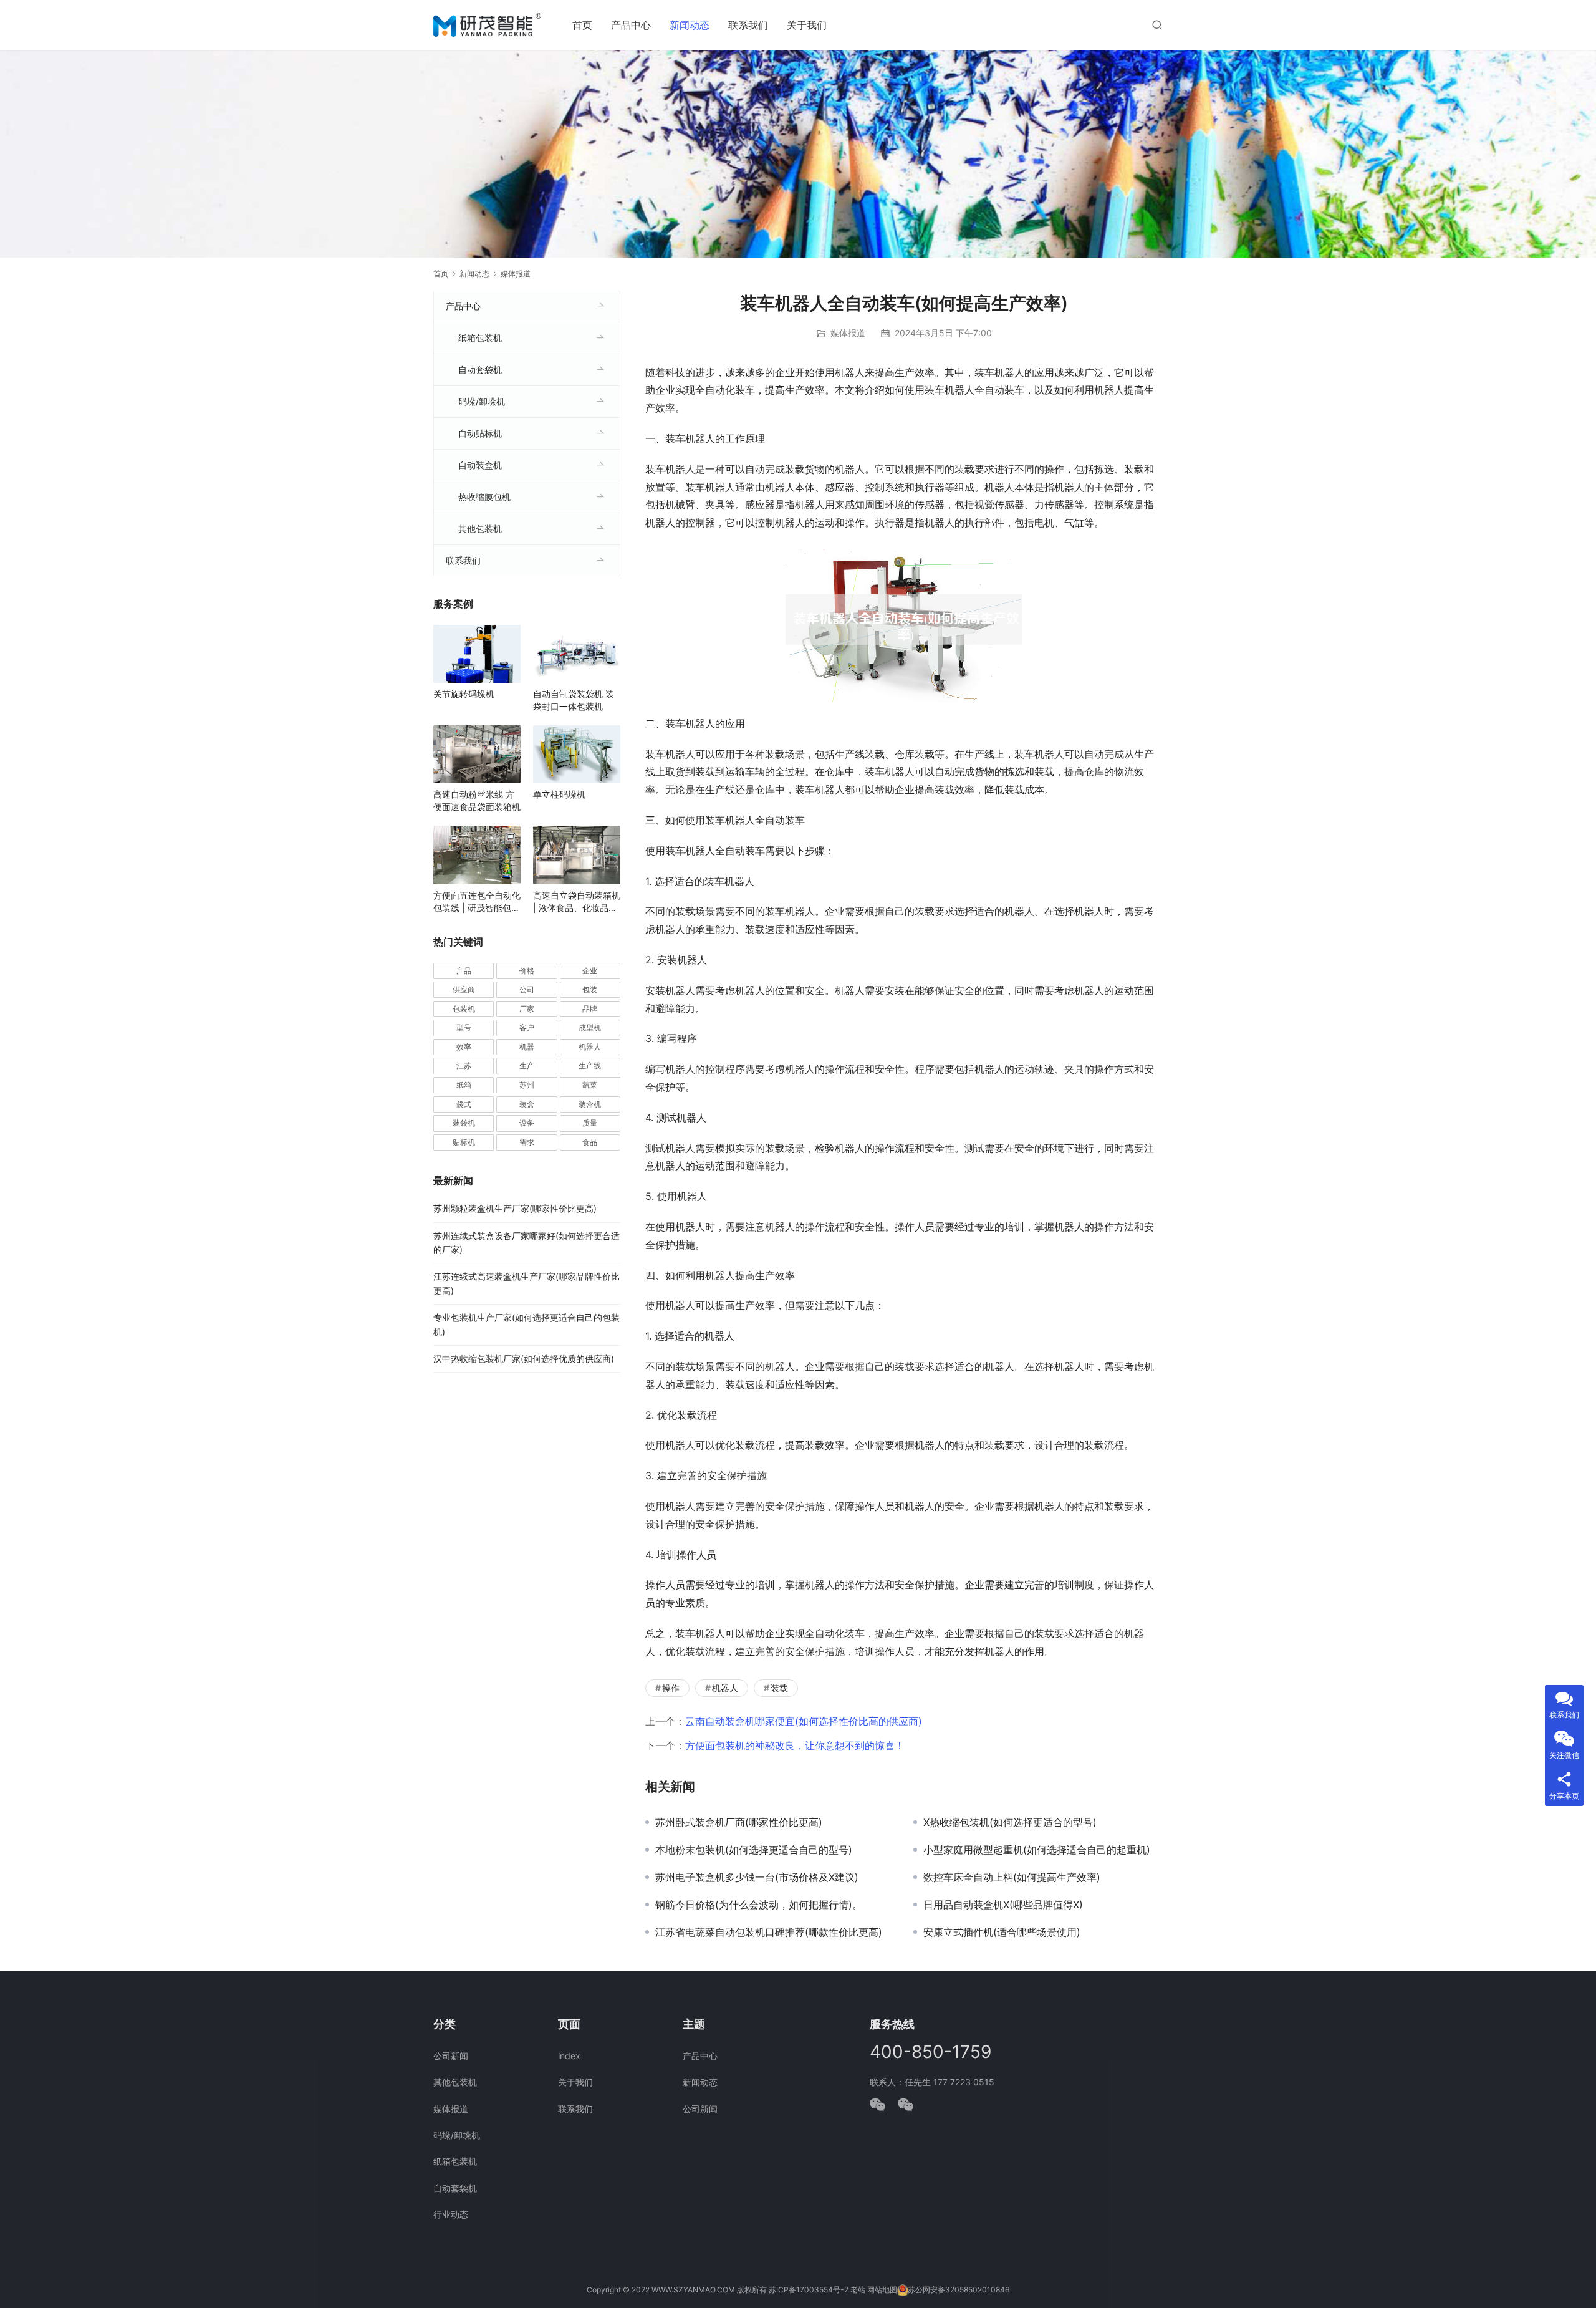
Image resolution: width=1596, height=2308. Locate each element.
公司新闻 (451, 2056)
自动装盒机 (480, 465)
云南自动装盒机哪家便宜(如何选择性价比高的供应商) (804, 1721)
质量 (590, 1123)
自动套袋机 (480, 369)
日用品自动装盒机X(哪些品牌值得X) (1003, 1905)
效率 (464, 1047)
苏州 (527, 1085)
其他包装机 (480, 529)
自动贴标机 (480, 433)
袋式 (464, 1104)
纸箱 (464, 1085)
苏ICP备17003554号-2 (809, 2290)
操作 (671, 1688)
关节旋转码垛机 (464, 694)
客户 (527, 1027)
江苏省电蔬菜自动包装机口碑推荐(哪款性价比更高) (769, 1932)
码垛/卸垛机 (482, 401)
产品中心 (631, 25)
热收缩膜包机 (484, 497)
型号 (464, 1027)
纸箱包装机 (480, 338)
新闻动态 (690, 25)
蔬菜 (590, 1085)
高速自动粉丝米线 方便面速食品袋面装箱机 (477, 800)
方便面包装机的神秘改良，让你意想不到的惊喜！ (795, 1745)
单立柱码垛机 (559, 794)
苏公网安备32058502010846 (959, 2290)
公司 (527, 989)
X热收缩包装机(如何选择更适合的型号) (1010, 1822)
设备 (527, 1123)
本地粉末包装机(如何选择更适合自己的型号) (754, 1850)
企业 (590, 971)
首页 (582, 25)
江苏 (464, 1065)
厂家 (527, 1009)
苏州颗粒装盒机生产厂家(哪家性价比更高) (515, 1208)
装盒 (527, 1104)
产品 (464, 971)
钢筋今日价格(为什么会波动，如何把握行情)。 (759, 1905)
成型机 (590, 1027)
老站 (858, 2290)
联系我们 (748, 25)
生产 (527, 1065)
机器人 (725, 1688)
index (569, 2056)
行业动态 (451, 2214)
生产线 (590, 1065)
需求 (527, 1142)
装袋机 (464, 1123)
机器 (527, 1047)
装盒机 (590, 1104)
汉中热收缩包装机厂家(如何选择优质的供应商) (524, 1359)
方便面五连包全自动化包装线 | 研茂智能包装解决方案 (477, 902)
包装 (590, 989)
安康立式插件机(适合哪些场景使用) (1002, 1932)
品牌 (590, 1009)
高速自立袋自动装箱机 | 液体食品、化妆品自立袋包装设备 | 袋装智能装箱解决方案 (577, 902)
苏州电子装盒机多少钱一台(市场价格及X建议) (757, 1877)
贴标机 (464, 1142)
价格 (527, 971)
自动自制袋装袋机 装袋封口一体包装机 (574, 700)
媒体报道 (848, 333)
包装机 (464, 1009)
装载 (779, 1688)
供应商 (464, 989)
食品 (590, 1142)
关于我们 (807, 25)
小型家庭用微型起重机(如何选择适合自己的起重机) (1037, 1850)
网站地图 (882, 2290)
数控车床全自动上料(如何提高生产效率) (1012, 1877)
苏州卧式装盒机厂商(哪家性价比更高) (739, 1822)
